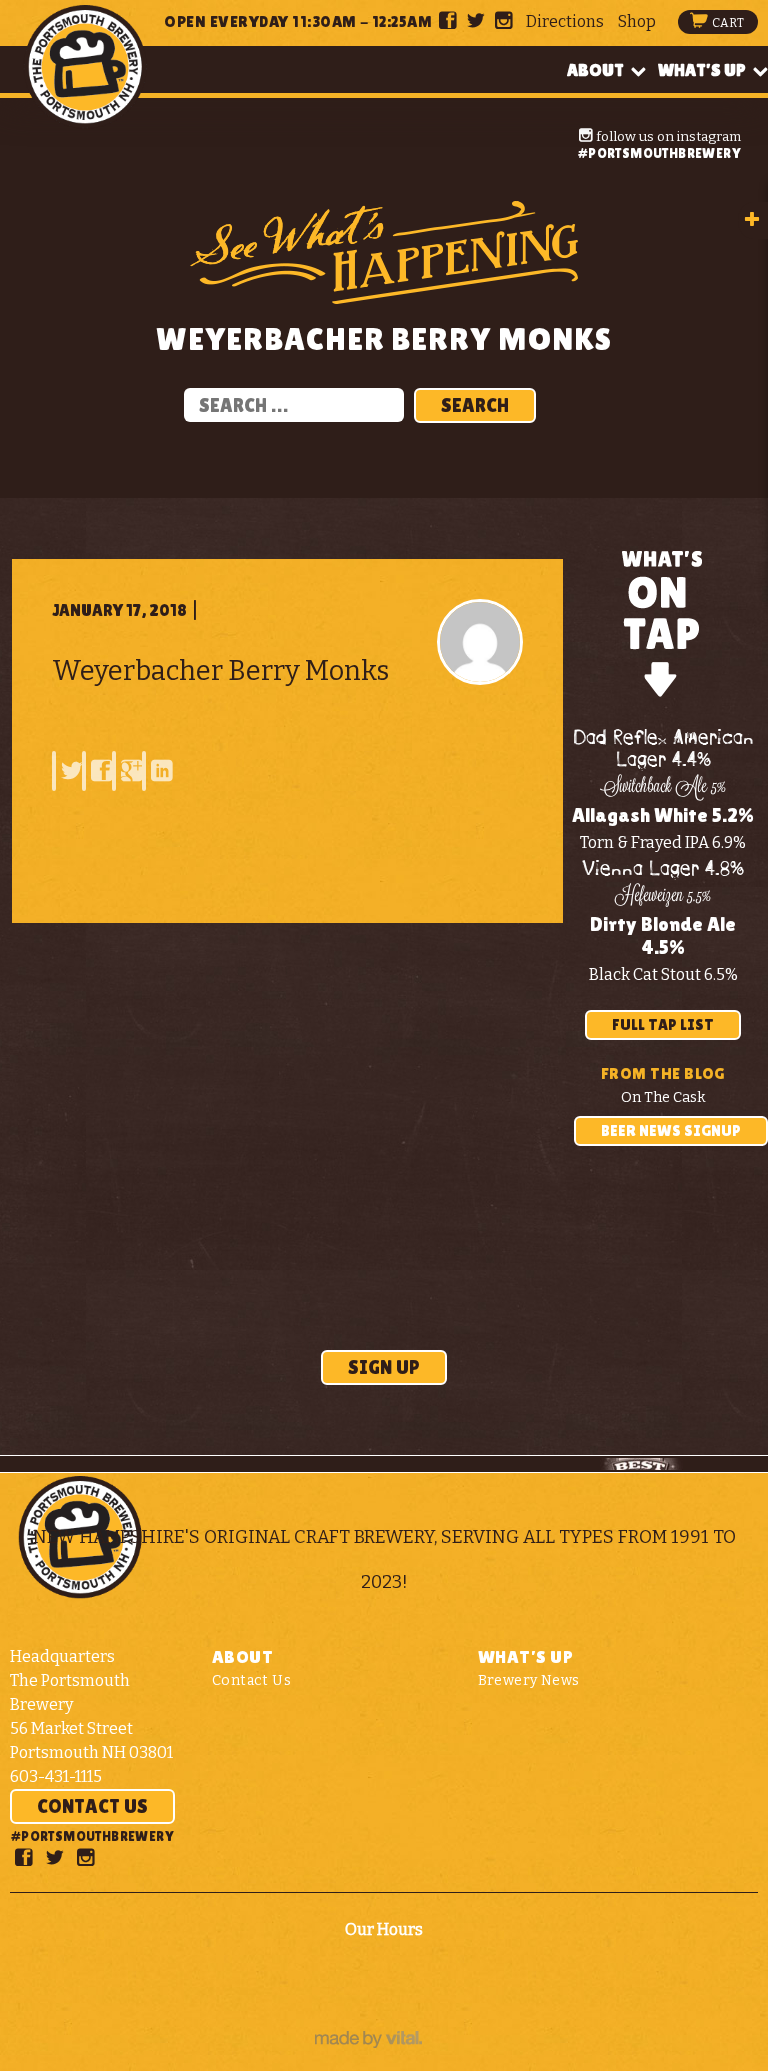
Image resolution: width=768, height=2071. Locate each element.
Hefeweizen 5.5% (663, 897)
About (595, 70)
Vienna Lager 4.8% (663, 869)
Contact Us (92, 1806)
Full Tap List (663, 1024)
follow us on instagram (667, 136)
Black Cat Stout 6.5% (663, 974)
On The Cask (663, 1097)
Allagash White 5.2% (663, 815)
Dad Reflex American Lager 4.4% (663, 749)
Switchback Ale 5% (663, 788)
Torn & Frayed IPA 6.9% (663, 842)
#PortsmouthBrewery (659, 153)
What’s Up (702, 70)
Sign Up (384, 1367)
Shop (637, 21)
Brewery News (529, 1680)
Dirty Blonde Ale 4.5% (663, 935)
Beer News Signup (671, 1130)
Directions (565, 21)
